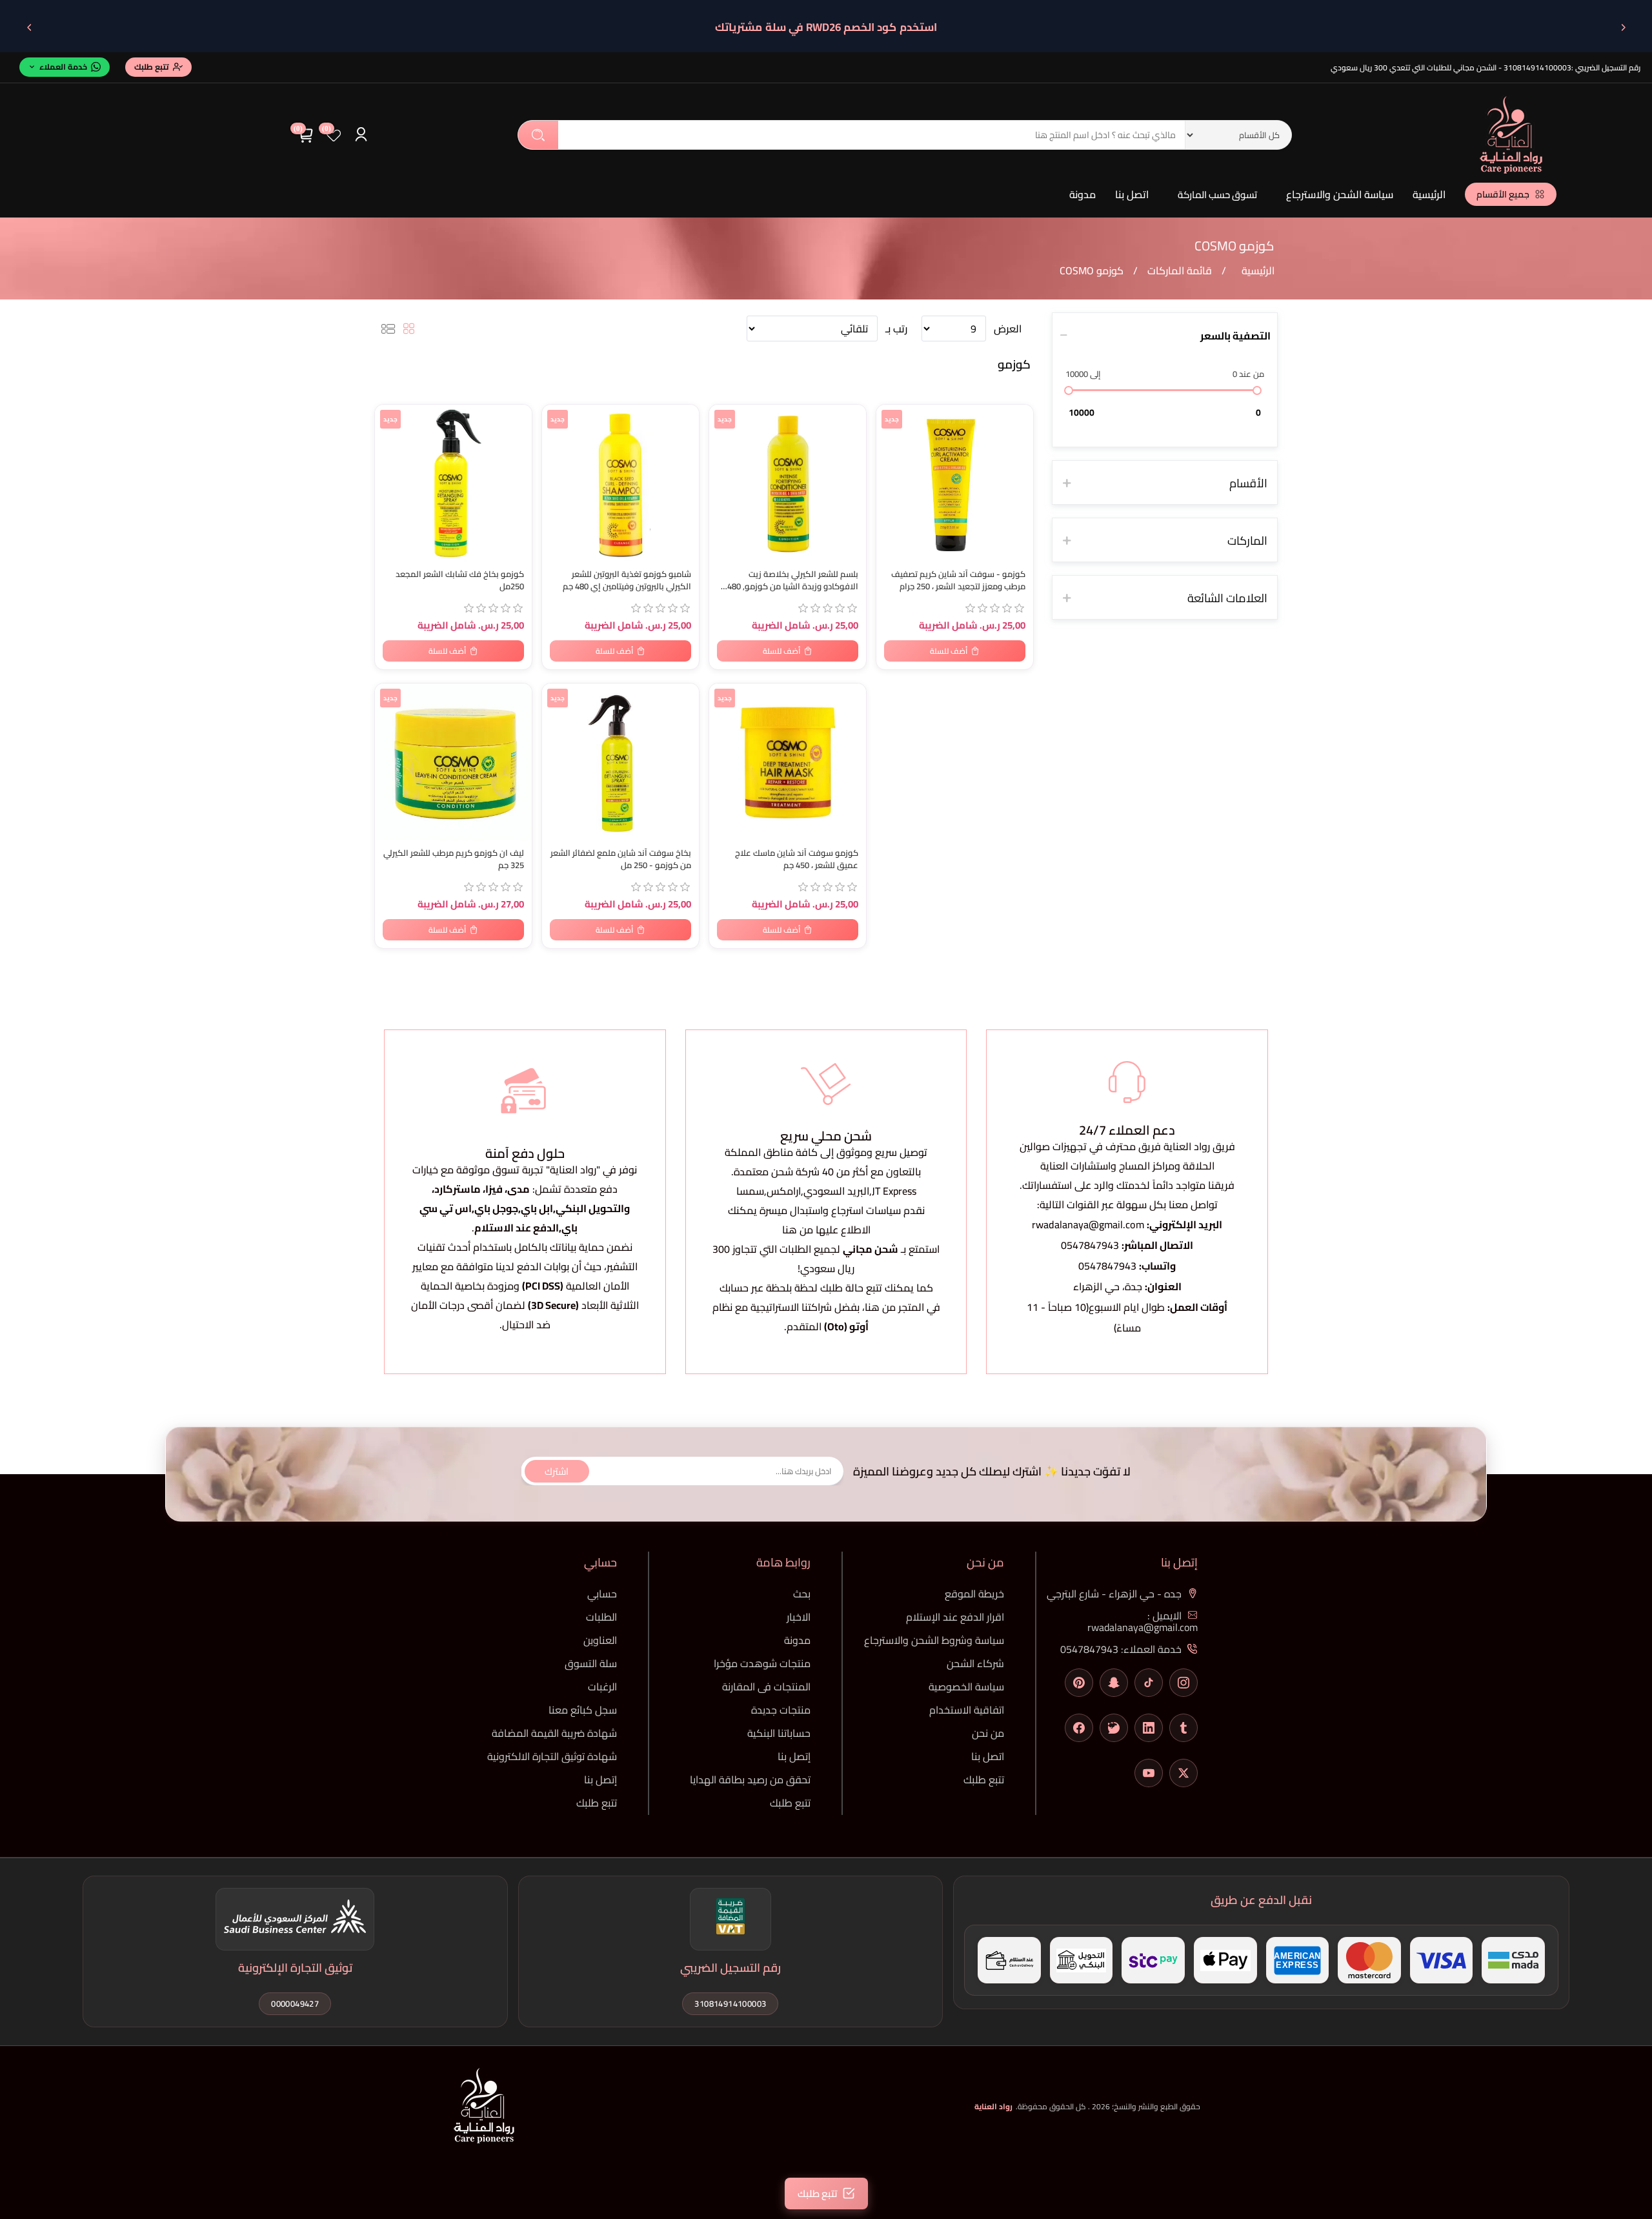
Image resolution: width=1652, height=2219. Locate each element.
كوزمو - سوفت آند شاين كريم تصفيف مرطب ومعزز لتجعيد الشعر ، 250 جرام (958, 580)
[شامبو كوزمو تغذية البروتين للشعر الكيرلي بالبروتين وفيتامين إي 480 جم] (620, 483)
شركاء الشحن (975, 1663)
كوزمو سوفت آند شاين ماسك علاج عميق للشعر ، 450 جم (797, 859)
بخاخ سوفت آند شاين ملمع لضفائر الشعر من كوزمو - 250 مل (621, 859)
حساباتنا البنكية (779, 1733)
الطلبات (601, 1617)
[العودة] (1623, 27)
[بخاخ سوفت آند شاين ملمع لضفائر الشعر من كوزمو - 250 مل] (620, 762)
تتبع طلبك (984, 1779)
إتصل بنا (794, 1756)
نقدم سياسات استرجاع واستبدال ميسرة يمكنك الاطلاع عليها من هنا (826, 1220)
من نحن (988, 1733)
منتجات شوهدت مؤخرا (762, 1663)
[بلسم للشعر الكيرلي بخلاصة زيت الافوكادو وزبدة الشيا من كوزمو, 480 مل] (788, 483)
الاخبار (799, 1617)
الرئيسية (1429, 194)
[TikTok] (1149, 1683)
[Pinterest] (1079, 1683)
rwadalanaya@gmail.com (1088, 1224)
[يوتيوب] (1149, 1773)
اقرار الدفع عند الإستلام (955, 1617)
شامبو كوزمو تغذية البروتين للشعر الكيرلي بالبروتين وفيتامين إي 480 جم (627, 580)
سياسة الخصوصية (966, 1687)
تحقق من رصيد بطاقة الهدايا (750, 1779)
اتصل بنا (1132, 194)
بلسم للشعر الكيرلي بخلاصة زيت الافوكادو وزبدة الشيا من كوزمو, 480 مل (793, 580)
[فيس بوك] (1079, 1728)
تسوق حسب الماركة (1217, 195)
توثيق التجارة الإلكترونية (295, 1968)
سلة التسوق (591, 1663)
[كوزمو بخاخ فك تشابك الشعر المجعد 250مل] (453, 483)
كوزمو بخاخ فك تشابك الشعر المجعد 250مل (460, 580)
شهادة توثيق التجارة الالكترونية (552, 1756)
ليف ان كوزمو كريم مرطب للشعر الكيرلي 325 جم (454, 859)
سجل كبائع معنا (583, 1710)
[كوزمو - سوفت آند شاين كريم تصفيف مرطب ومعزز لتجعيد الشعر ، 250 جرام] (955, 483)
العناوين (600, 1640)
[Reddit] (1114, 1728)
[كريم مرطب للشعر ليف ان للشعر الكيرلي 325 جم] (453, 762)
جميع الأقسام (1503, 194)
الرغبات (602, 1687)
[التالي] (29, 27)
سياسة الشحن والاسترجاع (1340, 194)
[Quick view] (391, 469)
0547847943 (1090, 1245)
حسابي (602, 1594)
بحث (538, 135)
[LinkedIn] (1149, 1728)
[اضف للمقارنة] (391, 443)
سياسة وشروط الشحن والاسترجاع (934, 1640)
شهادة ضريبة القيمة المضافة (554, 1733)
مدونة (1083, 194)
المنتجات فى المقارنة (766, 1687)
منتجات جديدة (781, 1710)
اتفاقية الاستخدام (967, 1710)
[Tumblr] (1184, 1728)
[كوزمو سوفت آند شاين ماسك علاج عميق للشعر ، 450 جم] (788, 762)
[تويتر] (1184, 1773)
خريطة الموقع (974, 1594)
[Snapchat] (1114, 1683)
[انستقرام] (1184, 1683)
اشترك (557, 1471)
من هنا (880, 1307)
